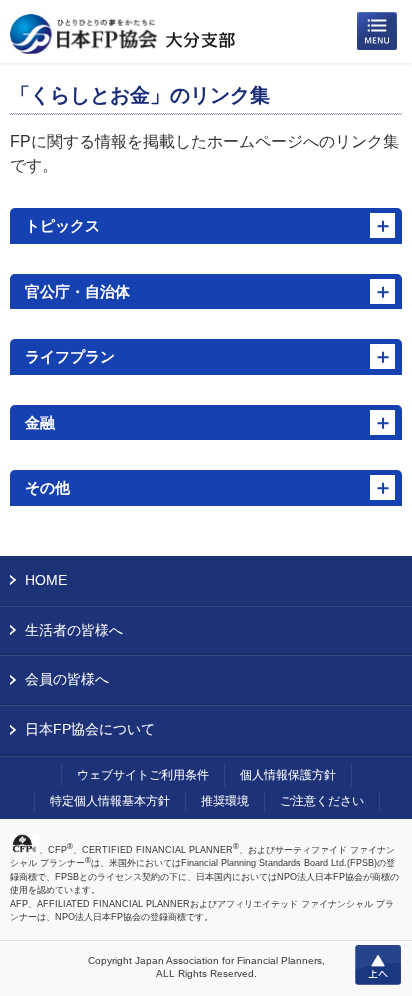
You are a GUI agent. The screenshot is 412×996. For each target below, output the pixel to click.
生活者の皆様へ (74, 630)
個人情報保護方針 (288, 775)
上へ (378, 965)
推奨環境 (225, 801)
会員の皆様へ (67, 679)
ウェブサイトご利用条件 (143, 775)
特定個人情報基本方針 (110, 801)
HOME (46, 580)
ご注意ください (322, 801)
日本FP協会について (90, 729)
